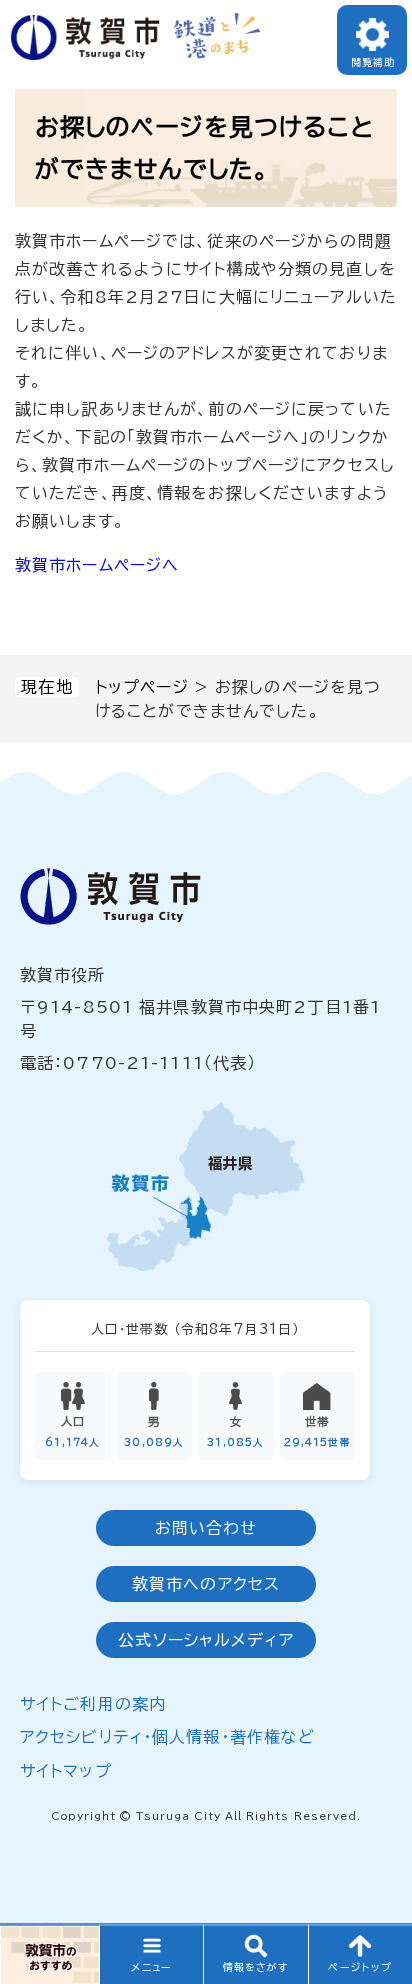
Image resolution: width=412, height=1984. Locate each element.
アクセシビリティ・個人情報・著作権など (167, 1737)
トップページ (142, 687)
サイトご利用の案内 (93, 1704)
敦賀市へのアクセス (206, 1584)
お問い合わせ (206, 1528)
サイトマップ (66, 1771)
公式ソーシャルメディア (205, 1640)
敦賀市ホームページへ (97, 565)
